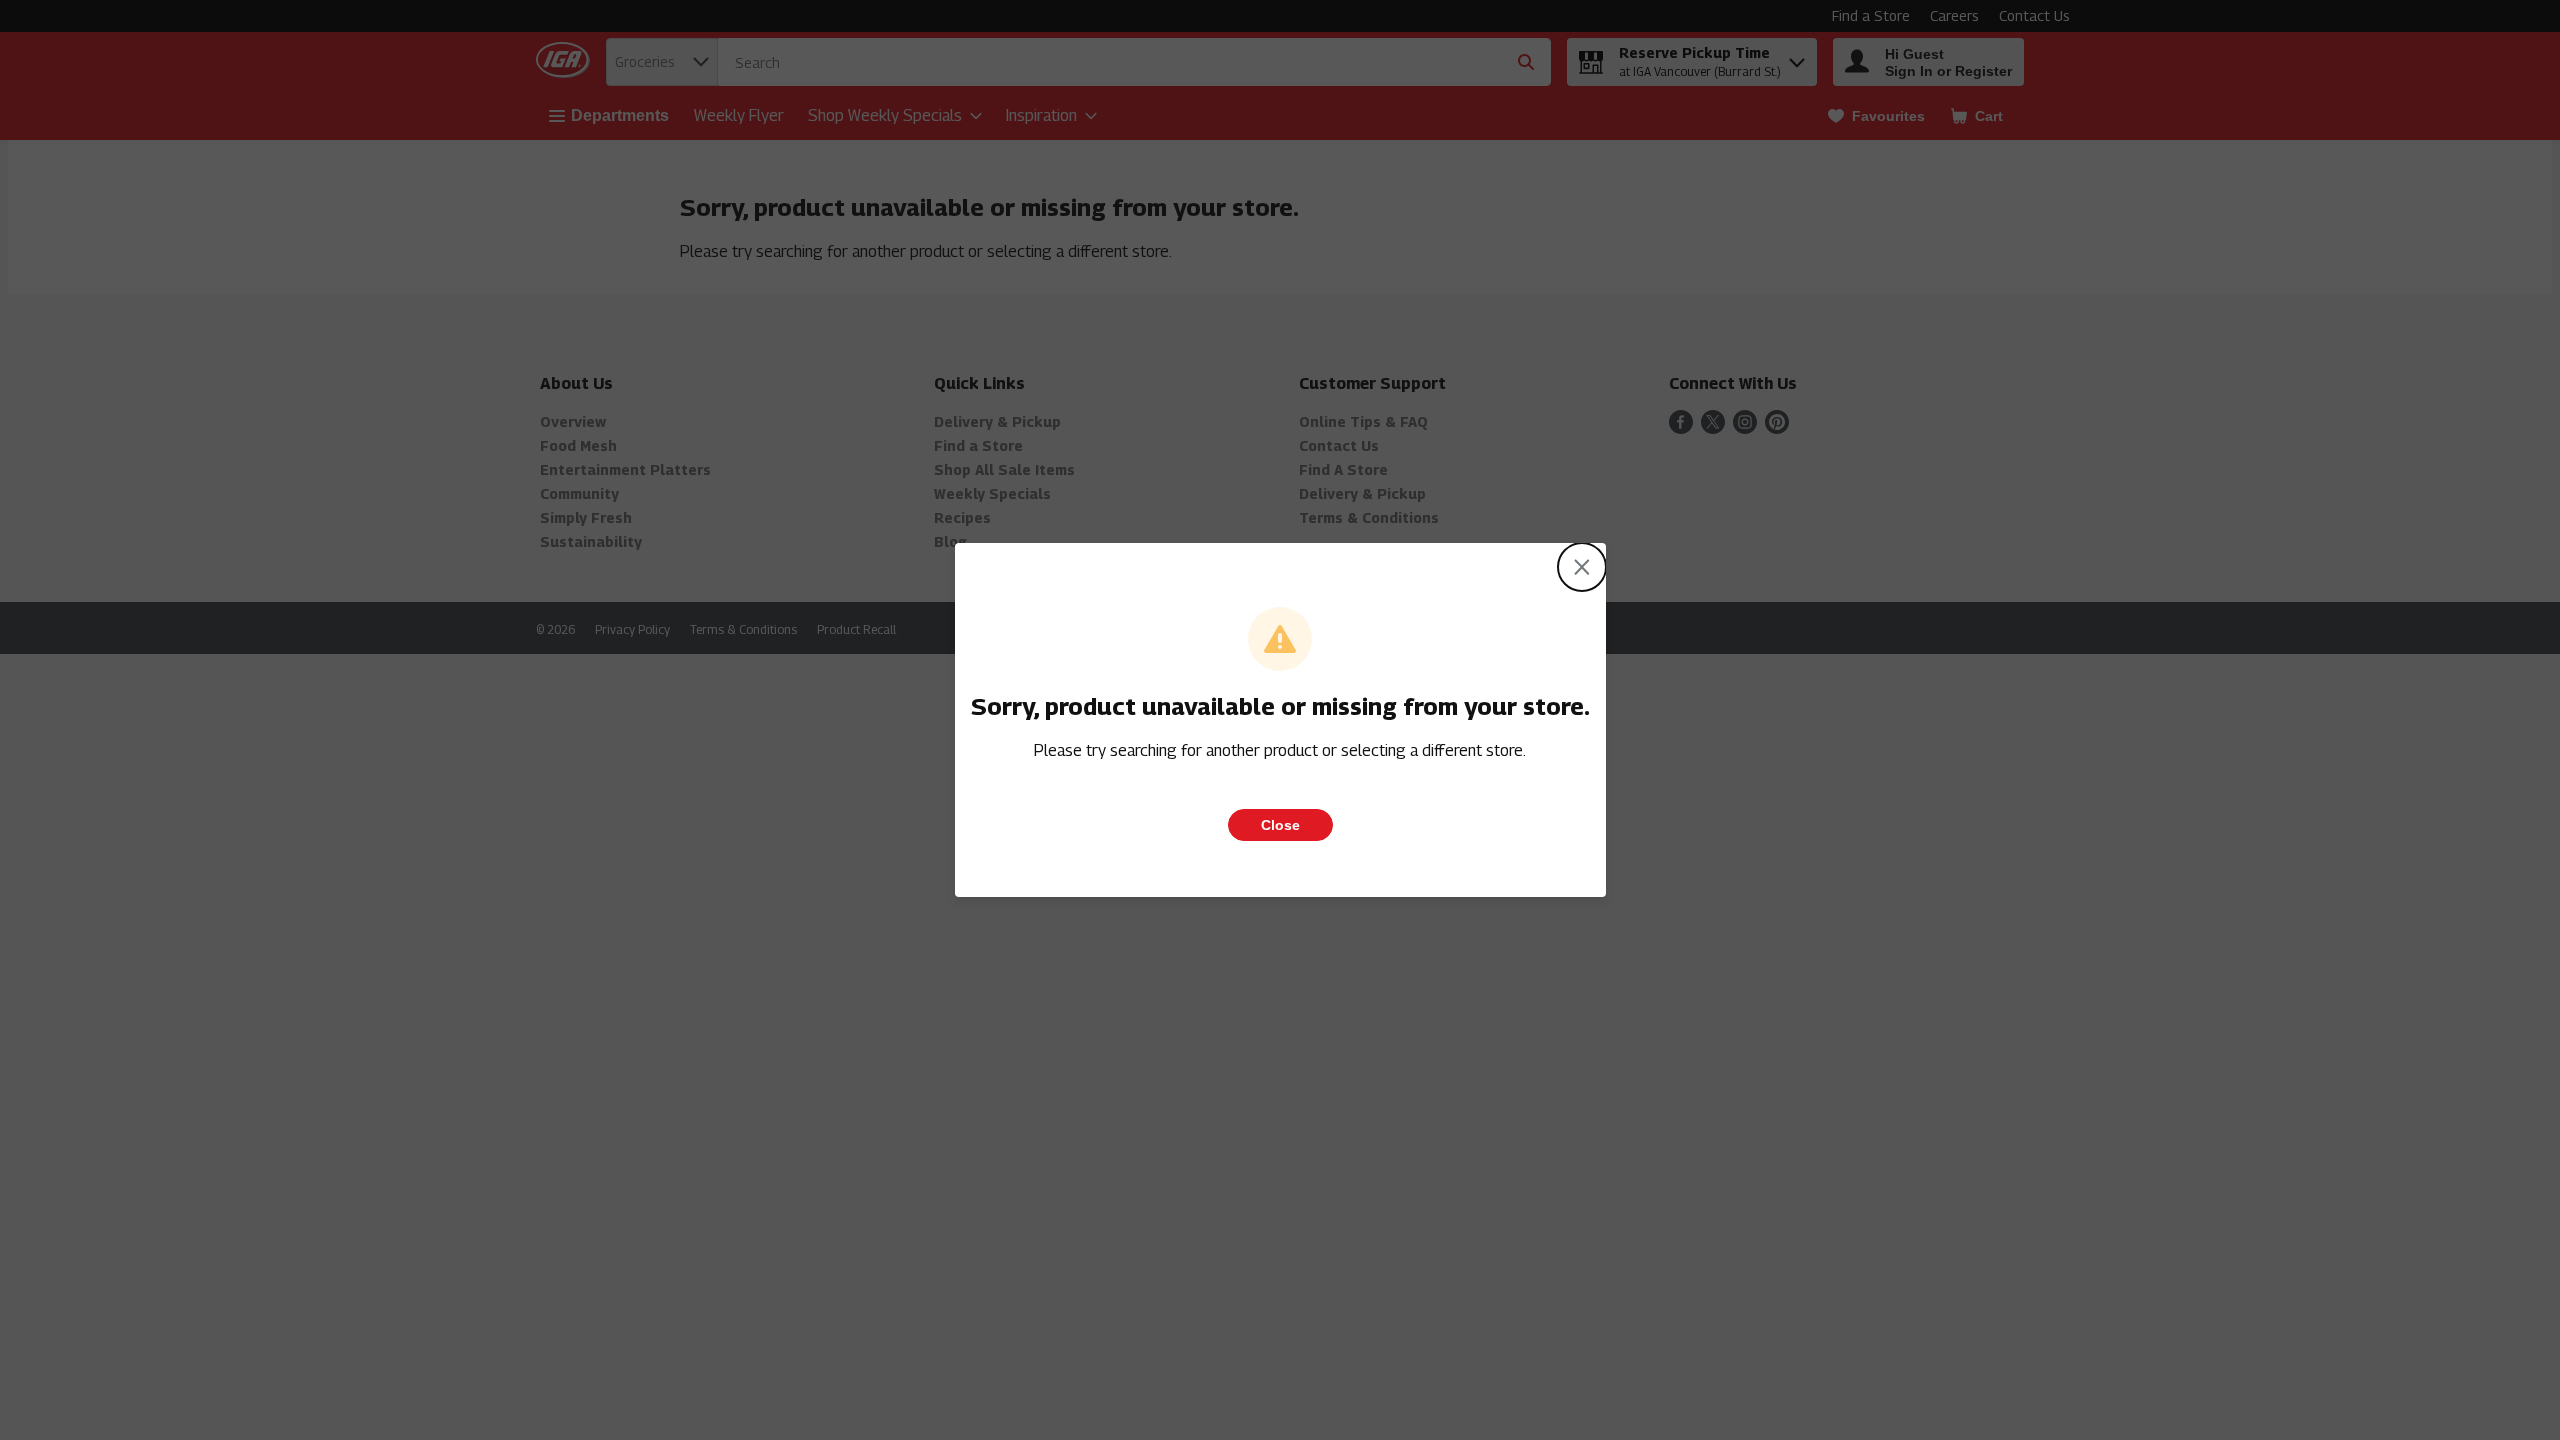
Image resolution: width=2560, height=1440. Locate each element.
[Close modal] (1582, 567)
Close (1280, 825)
